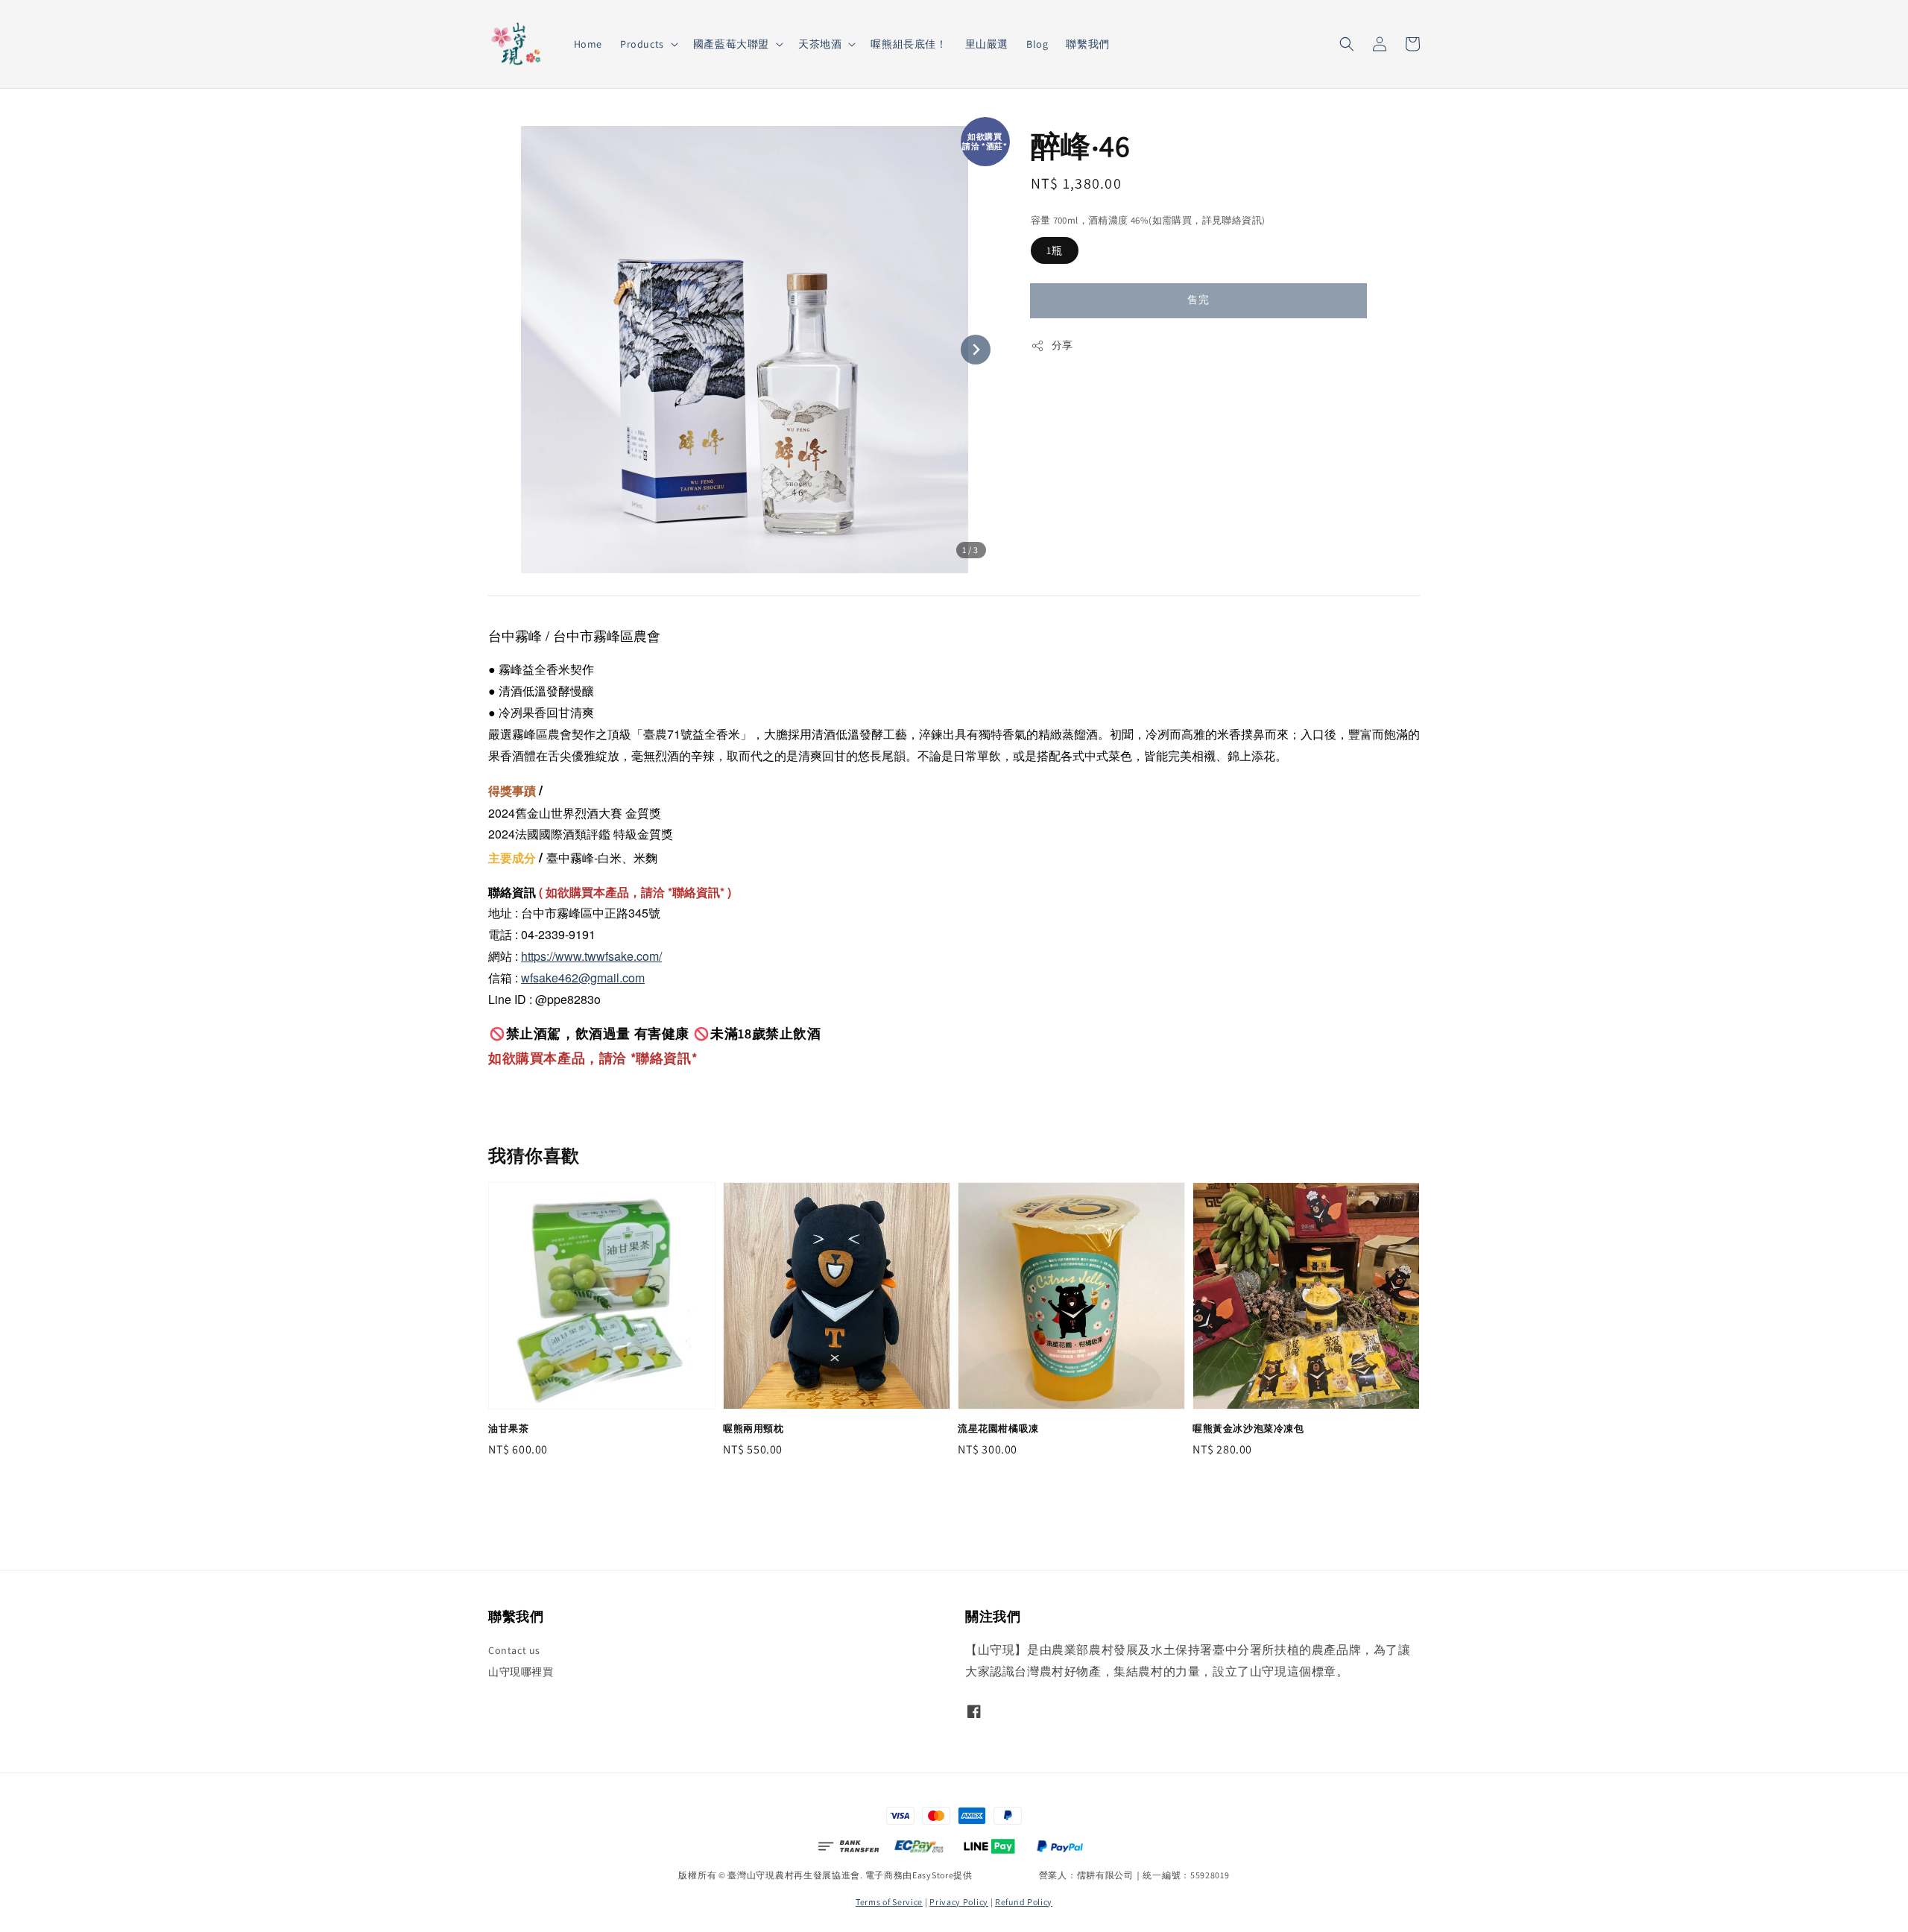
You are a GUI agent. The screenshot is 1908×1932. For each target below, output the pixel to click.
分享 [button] (1062, 345)
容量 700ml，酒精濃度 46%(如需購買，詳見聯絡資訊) (1148, 220)
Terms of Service (889, 1902)
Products (642, 44)
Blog (1037, 44)
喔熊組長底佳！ (909, 44)
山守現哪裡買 (521, 1672)
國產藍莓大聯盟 (731, 44)
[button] (1347, 44)
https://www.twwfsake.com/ (591, 956)
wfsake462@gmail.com (583, 978)
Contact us (514, 1650)
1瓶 (1055, 250)
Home (588, 44)
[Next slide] (976, 350)
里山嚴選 (987, 44)
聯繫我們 (1087, 44)
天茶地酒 (820, 44)
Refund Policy (1024, 1902)
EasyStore (933, 1875)
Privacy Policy (959, 1902)
